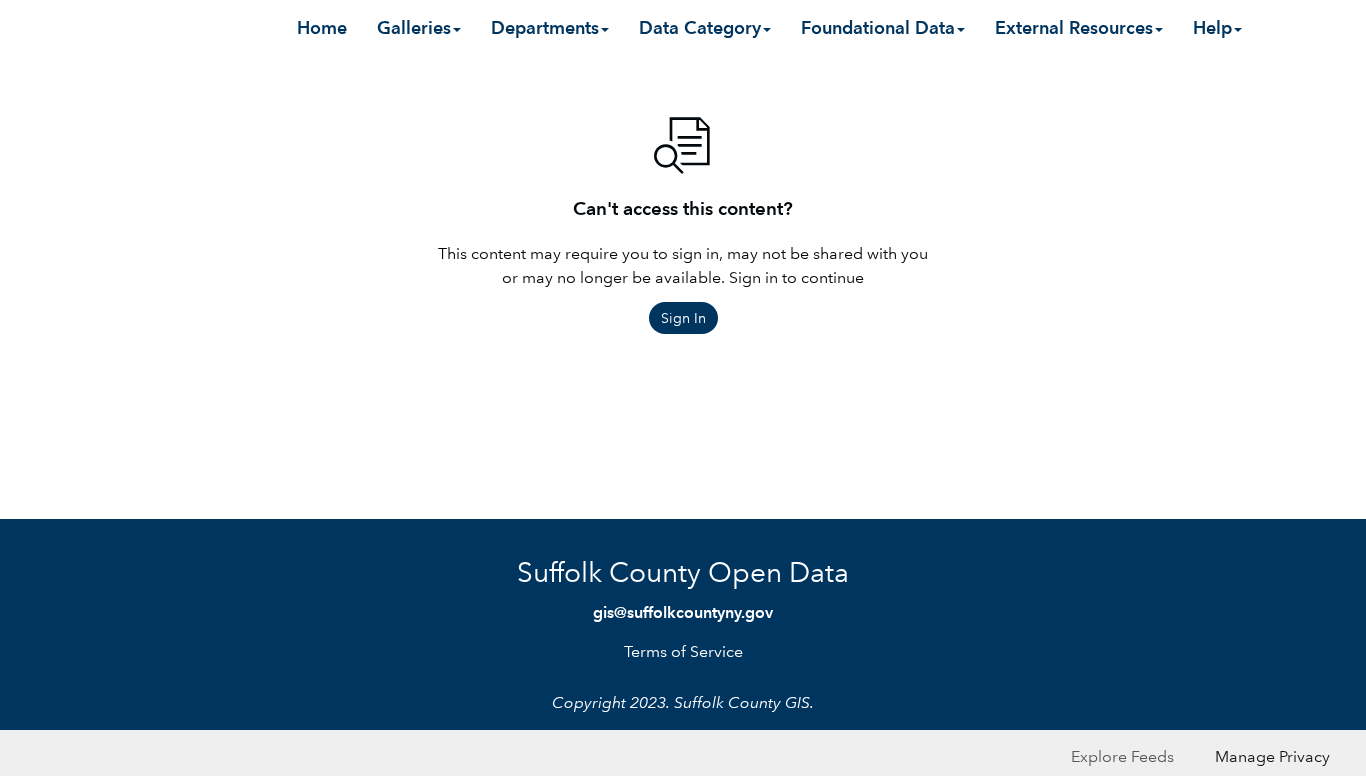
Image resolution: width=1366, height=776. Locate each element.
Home (322, 27)
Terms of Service (683, 651)
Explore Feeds (1122, 756)
